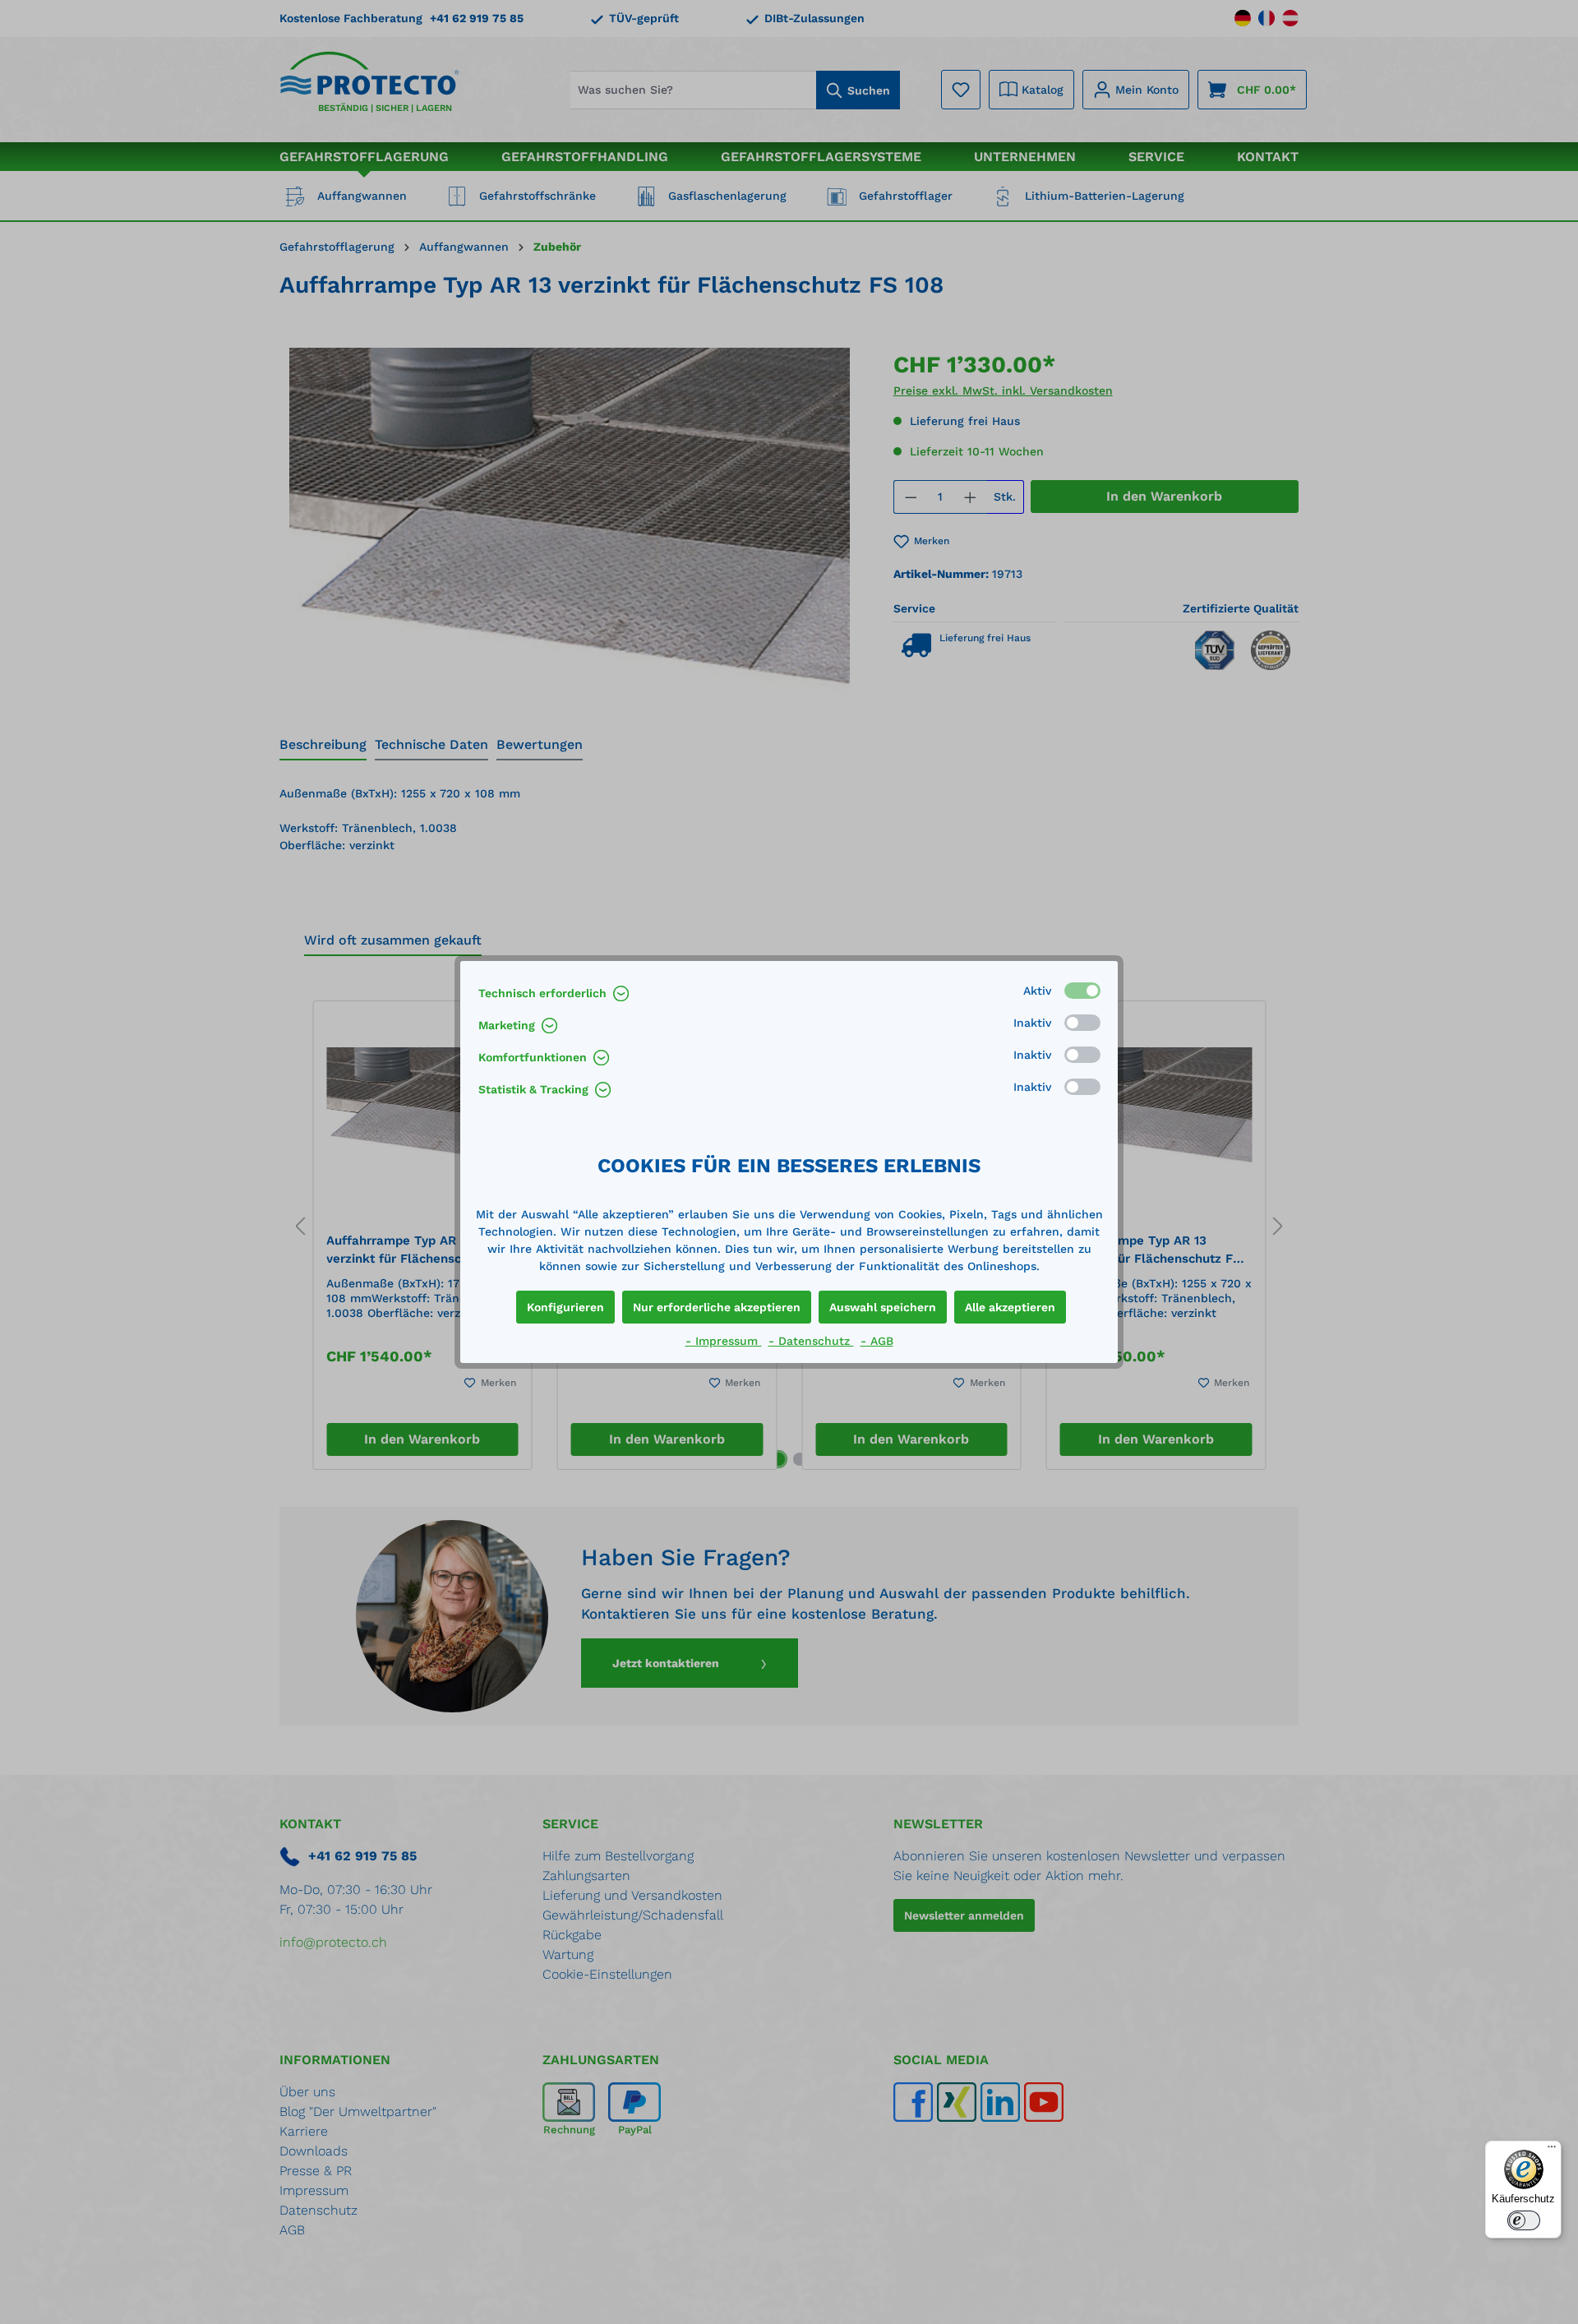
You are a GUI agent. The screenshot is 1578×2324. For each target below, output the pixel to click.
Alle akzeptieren (1010, 1307)
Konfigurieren (565, 1307)
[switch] (1524, 2220)
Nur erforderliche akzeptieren (717, 1307)
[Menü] (1552, 2151)
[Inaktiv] (1082, 1023)
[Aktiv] (1082, 991)
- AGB (877, 1341)
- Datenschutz (811, 1341)
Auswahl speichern (883, 1307)
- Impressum (724, 1341)
